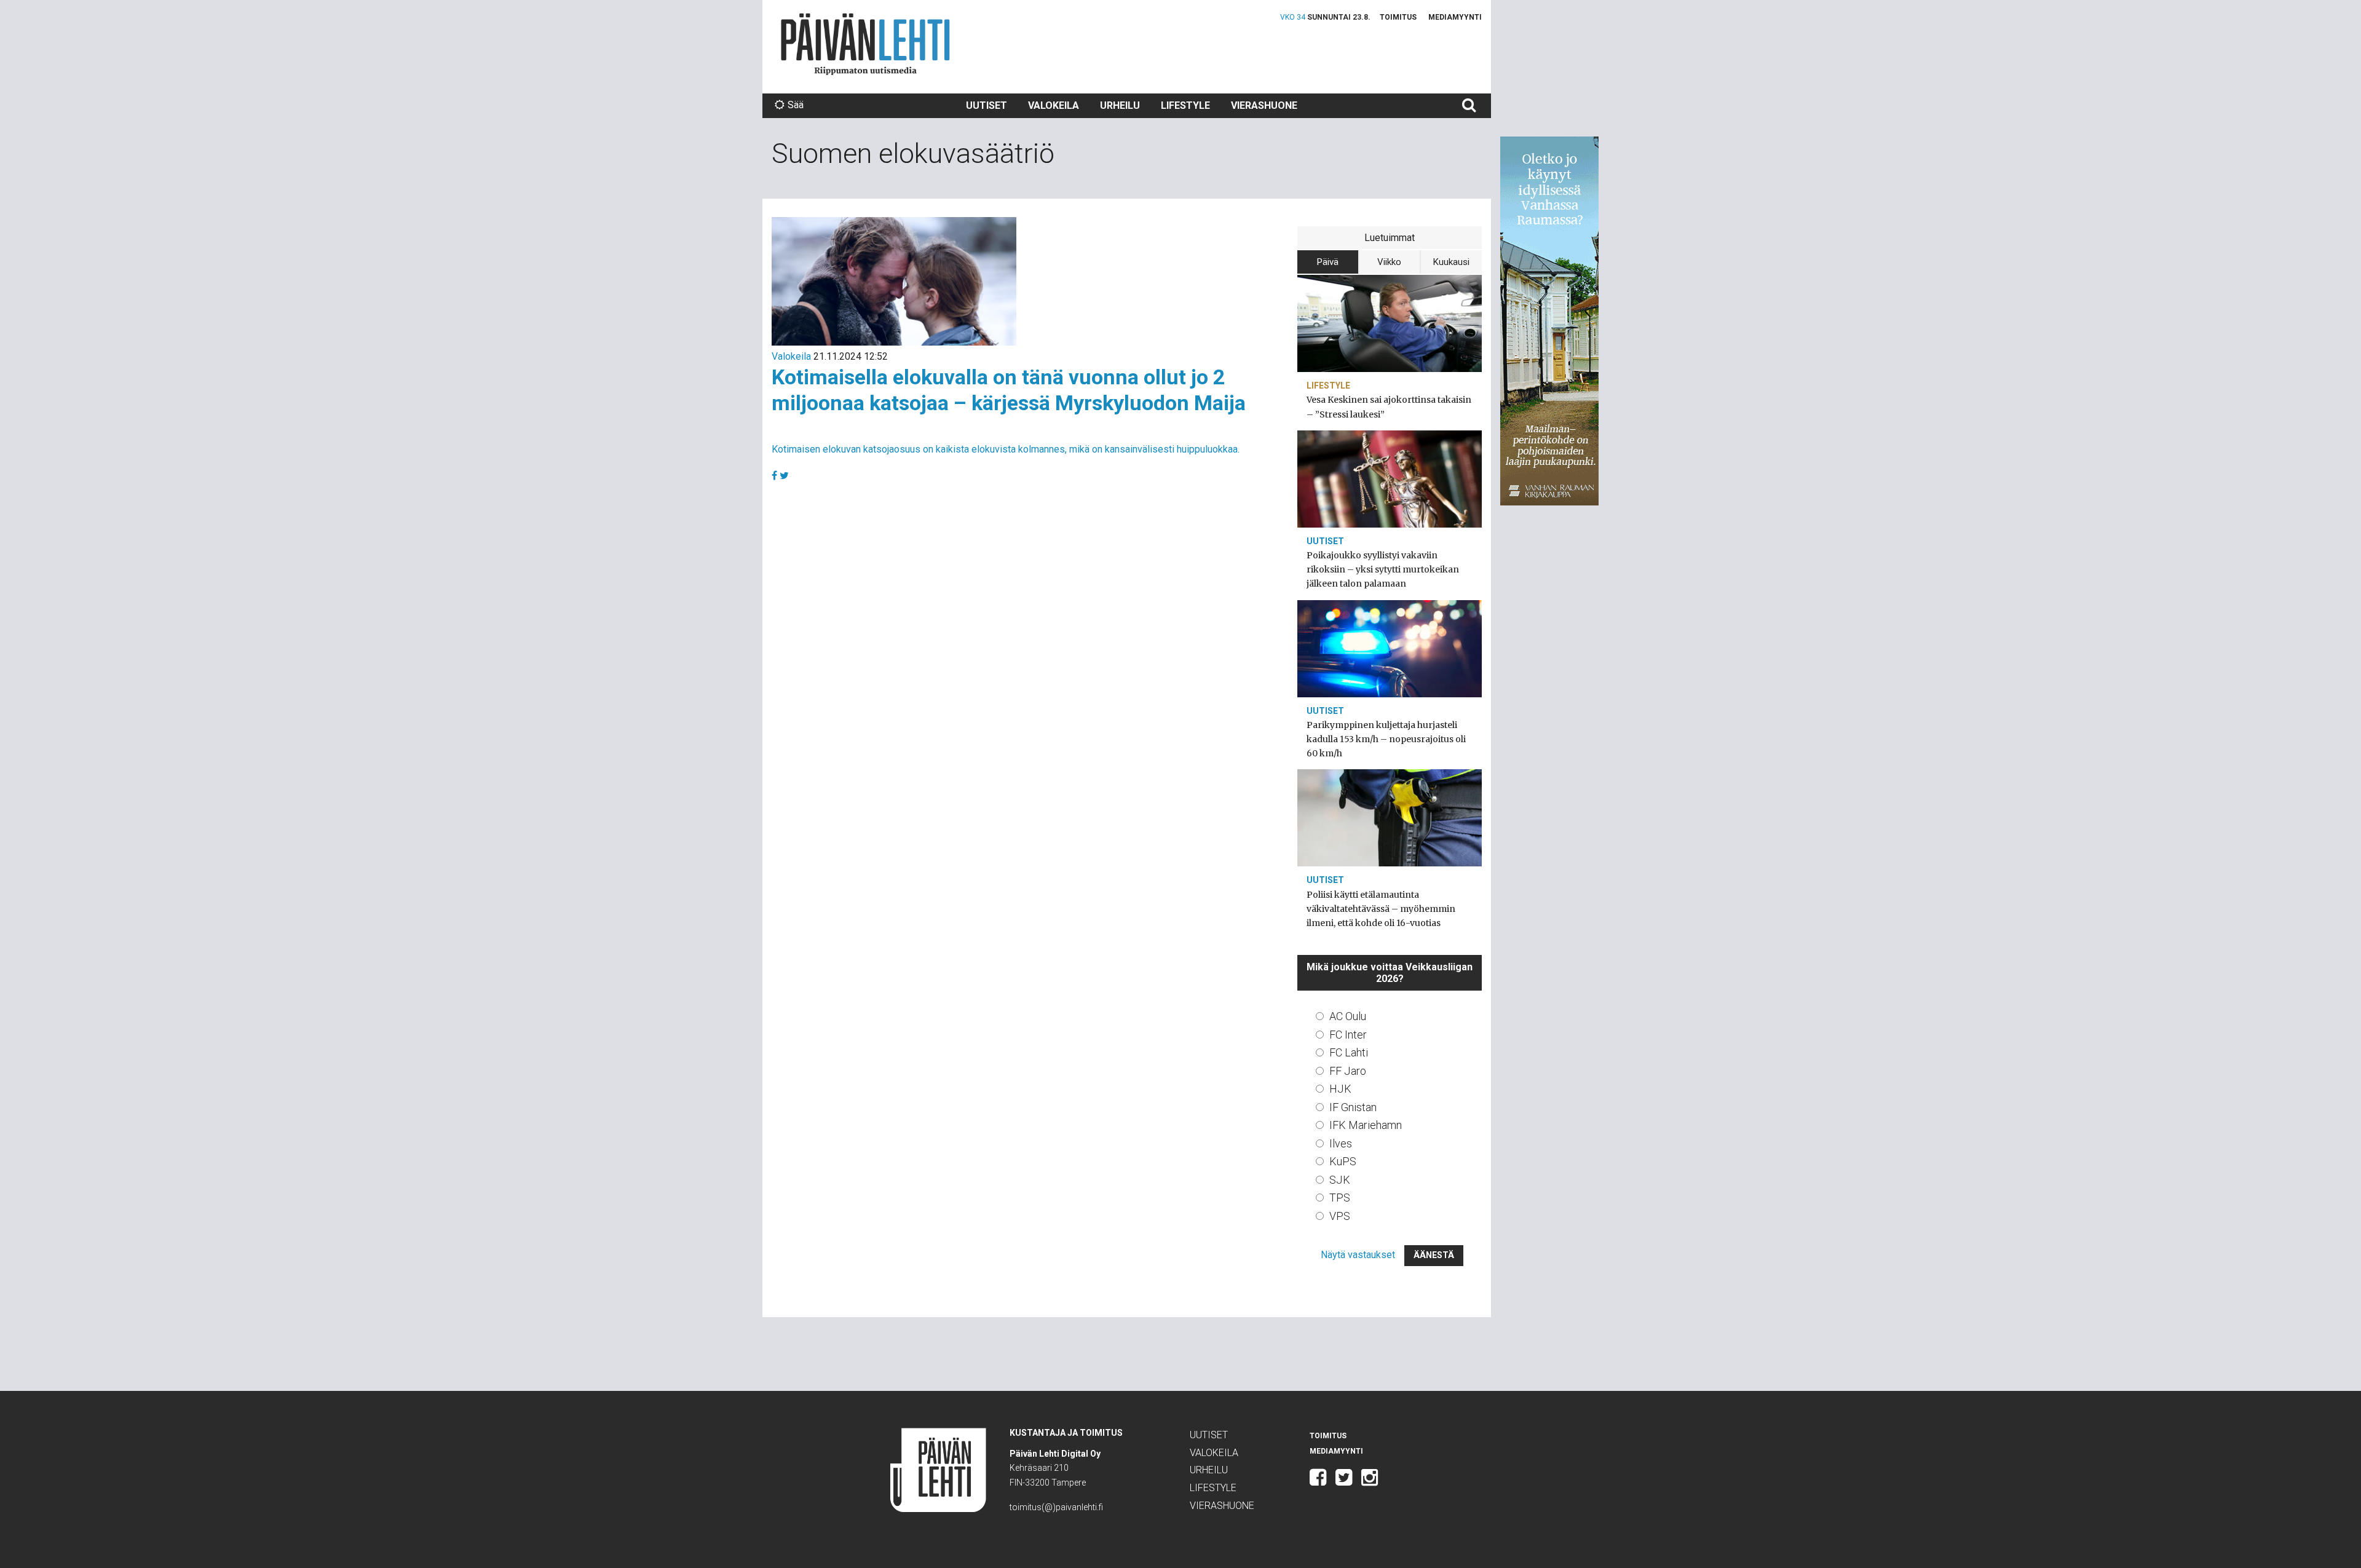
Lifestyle (1185, 105)
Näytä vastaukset (1358, 1255)
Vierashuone (1264, 105)
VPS (1340, 1216)
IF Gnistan (1353, 1107)
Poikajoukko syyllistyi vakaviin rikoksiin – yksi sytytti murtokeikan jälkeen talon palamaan (1383, 569)
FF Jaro (1348, 1071)
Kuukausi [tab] (1451, 262)
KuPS (1343, 1161)
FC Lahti (1349, 1052)
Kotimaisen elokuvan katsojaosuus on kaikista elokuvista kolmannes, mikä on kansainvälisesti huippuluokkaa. (1006, 449)
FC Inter (1348, 1035)
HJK (1340, 1089)
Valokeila (1054, 105)
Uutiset (987, 105)
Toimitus (1398, 17)
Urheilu (1120, 105)
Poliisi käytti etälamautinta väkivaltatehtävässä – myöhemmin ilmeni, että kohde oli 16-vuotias (1381, 909)
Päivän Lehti (865, 44)
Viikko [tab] (1389, 262)
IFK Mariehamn (1366, 1125)
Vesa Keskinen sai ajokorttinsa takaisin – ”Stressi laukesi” (1389, 407)
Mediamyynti (1455, 17)
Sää (796, 105)
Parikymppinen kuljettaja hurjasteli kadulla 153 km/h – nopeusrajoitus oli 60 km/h (1386, 739)
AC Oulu (1348, 1016)
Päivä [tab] (1328, 262)
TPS (1340, 1198)
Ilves (1341, 1143)
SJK (1340, 1180)
